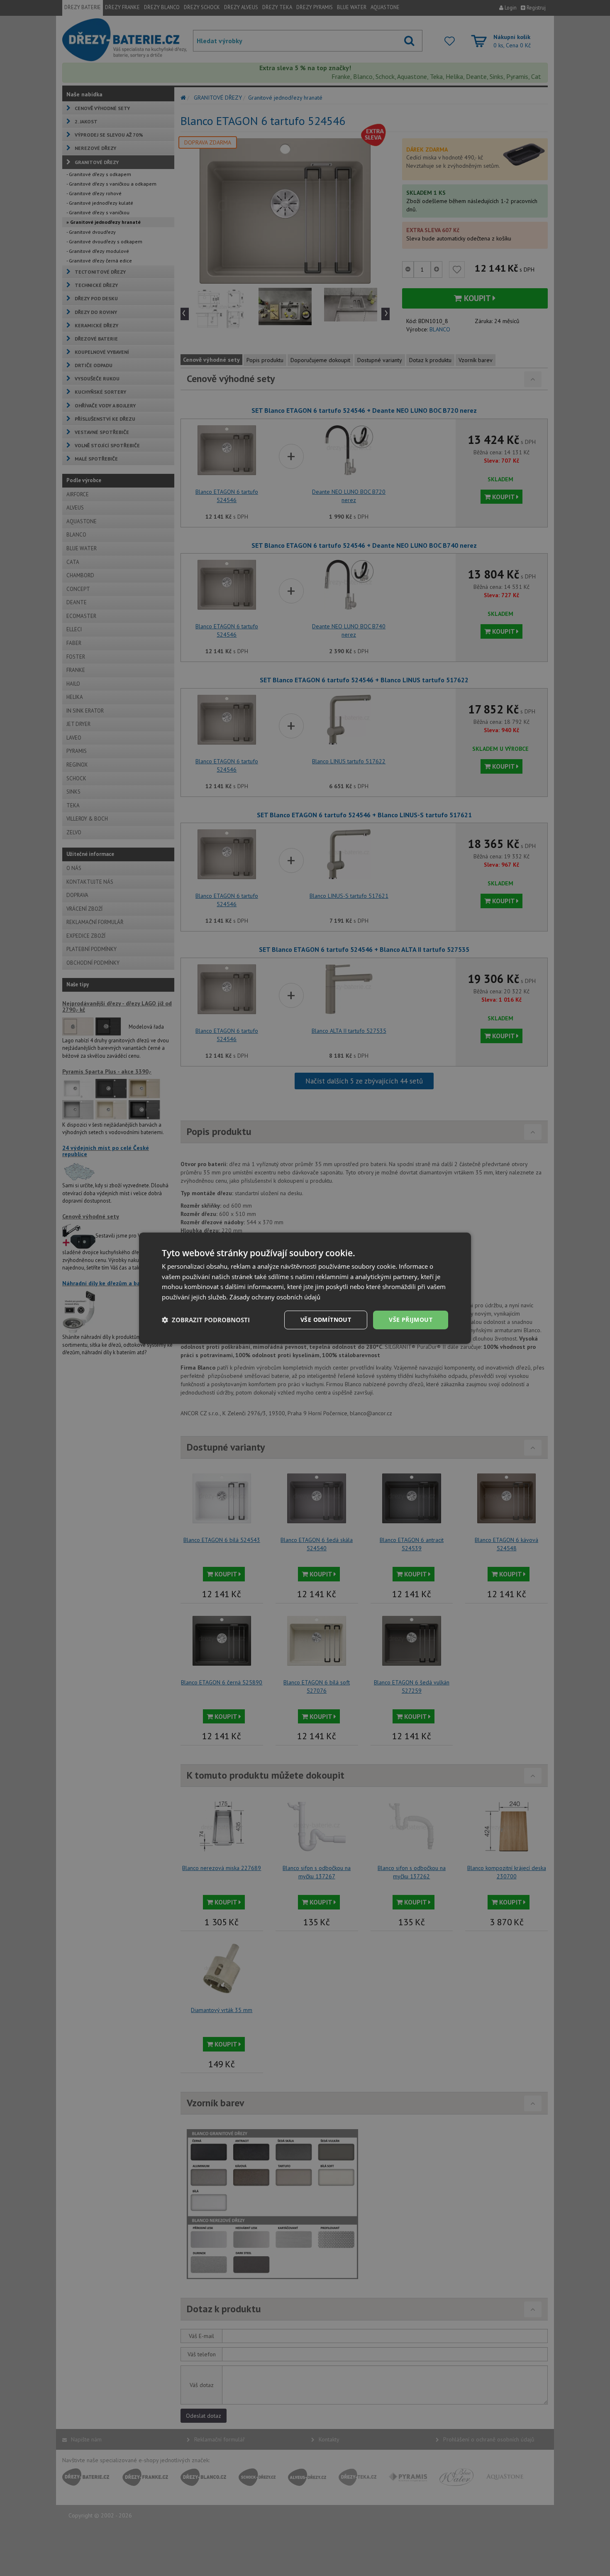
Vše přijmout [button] (411, 1320)
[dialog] (305, 1288)
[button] (206, 1320)
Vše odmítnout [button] (326, 1320)
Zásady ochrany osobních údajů (275, 1297)
